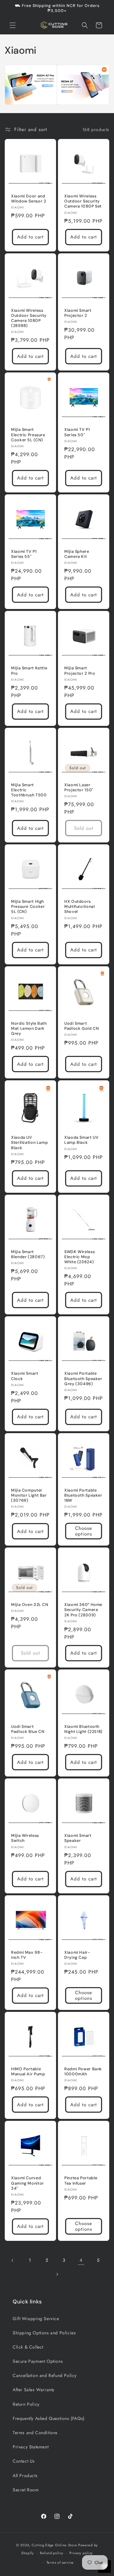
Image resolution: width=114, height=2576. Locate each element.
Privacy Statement (31, 2447)
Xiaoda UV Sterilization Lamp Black (29, 1143)
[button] (13, 25)
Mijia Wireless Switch (25, 1838)
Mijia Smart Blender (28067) (28, 1254)
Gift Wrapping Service (36, 2319)
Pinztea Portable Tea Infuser (81, 2181)
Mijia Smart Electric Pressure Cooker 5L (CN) (28, 435)
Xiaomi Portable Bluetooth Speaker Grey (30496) (83, 1378)
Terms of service (60, 2562)
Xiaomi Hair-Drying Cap (77, 1955)
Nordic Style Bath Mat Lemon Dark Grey (29, 1029)
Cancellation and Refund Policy (45, 2375)
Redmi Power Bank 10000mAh (83, 2072)
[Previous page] (13, 2260)
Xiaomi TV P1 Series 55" (24, 554)
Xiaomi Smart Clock (25, 1376)
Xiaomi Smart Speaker (78, 1838)
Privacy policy (81, 2553)
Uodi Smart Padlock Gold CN (82, 1026)
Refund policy (51, 2553)
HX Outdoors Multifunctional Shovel (79, 907)
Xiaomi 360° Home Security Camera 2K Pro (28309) (83, 1610)
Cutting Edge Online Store (54, 2545)
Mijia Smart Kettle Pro (29, 671)
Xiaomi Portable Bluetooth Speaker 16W (83, 1495)
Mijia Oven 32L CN (30, 1605)
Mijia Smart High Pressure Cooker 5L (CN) (28, 907)
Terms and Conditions (35, 2433)
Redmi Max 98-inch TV (27, 1955)
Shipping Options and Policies (44, 2333)
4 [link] (81, 2260)
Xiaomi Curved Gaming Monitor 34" (28, 2183)
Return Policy (26, 2404)
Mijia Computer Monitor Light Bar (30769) (29, 1495)
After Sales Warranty (34, 2390)
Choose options (84, 1531)
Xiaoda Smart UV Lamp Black (81, 1140)
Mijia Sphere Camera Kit (77, 554)
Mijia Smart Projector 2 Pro (80, 671)
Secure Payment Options (38, 2361)
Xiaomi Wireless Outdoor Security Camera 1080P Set (83, 201)
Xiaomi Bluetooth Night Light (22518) (83, 1729)
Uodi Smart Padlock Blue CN (28, 1729)
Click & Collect (28, 2347)
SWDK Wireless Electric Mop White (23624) (79, 1257)
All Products (25, 2476)
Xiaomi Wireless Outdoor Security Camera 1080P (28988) (29, 318)
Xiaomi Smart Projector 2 (78, 313)
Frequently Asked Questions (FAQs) (49, 2418)
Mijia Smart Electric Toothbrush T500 (29, 790)
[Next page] (57, 2274)
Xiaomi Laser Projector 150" (79, 787)
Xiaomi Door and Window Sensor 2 (28, 199)
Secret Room (26, 2490)
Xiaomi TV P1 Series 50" (77, 432)
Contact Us (24, 2461)
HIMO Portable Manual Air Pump (28, 2072)
